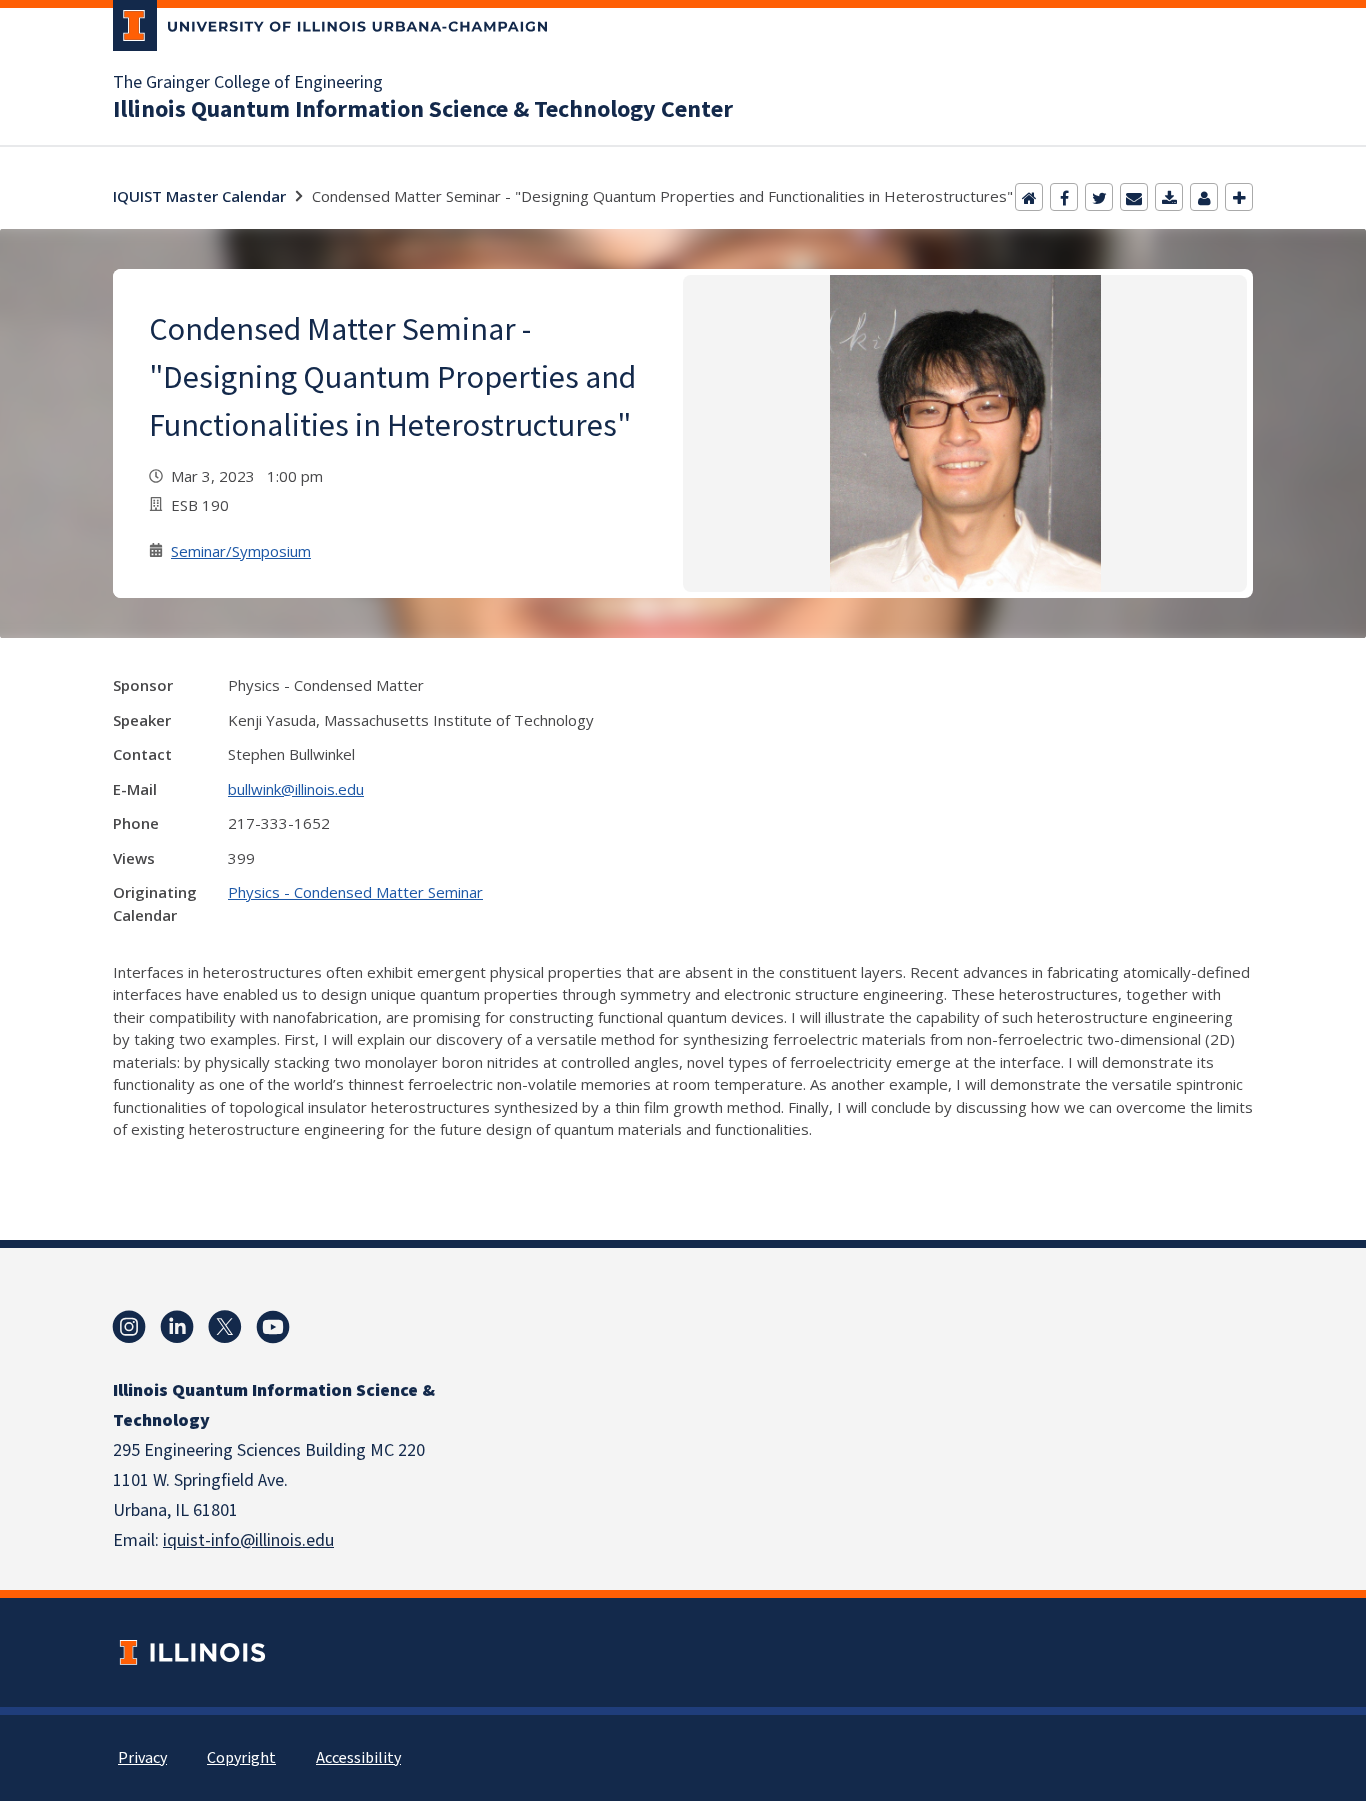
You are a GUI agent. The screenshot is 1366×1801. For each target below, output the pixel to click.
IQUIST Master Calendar (199, 196)
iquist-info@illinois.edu (248, 1540)
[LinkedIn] (177, 1327)
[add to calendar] (1169, 197)
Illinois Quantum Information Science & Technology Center (423, 110)
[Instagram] (129, 1327)
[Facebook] (1064, 197)
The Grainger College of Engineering (248, 83)
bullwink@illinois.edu (296, 789)
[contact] (1204, 197)
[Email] (1134, 197)
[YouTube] (273, 1327)
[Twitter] (1099, 197)
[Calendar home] (1029, 197)
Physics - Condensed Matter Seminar (355, 892)
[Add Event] (1239, 197)
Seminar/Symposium (241, 551)
